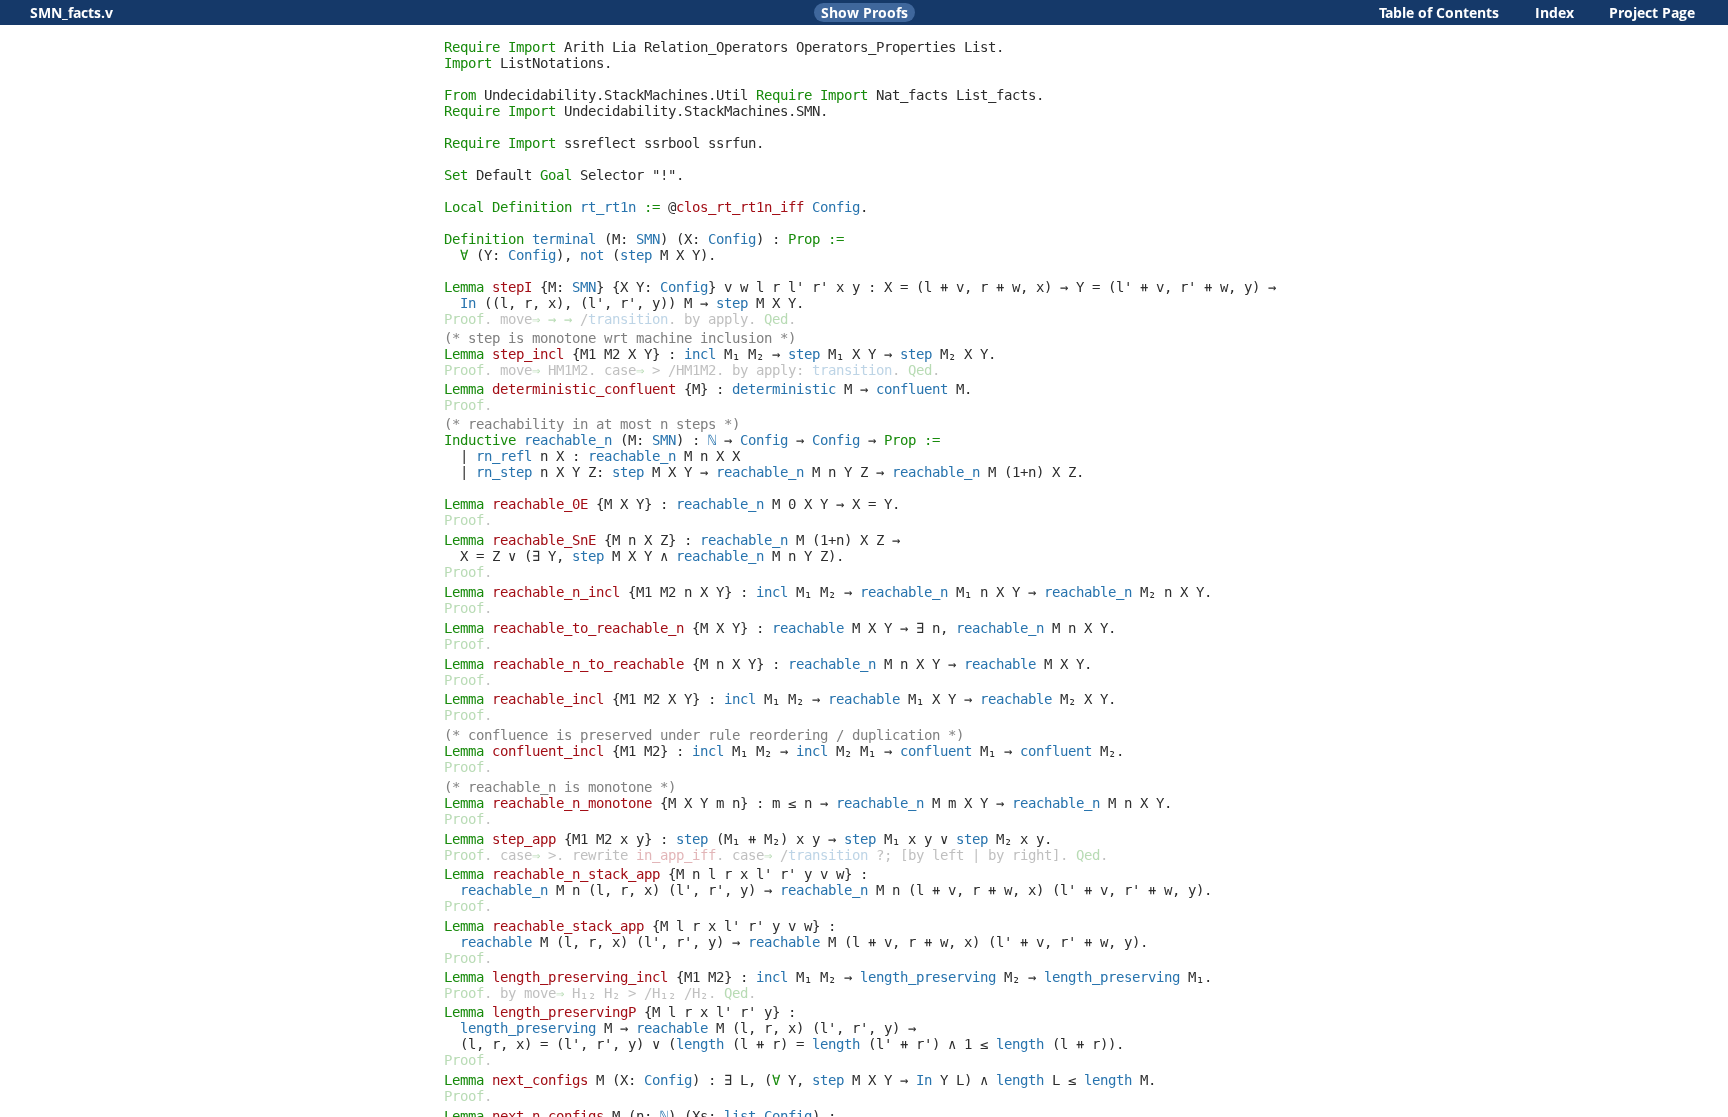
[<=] (792, 803)
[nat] (712, 440)
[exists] (536, 556)
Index (1554, 12)
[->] (1064, 287)
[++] (944, 287)
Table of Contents (1439, 12)
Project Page (1652, 12)
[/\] (664, 556)
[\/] (512, 556)
